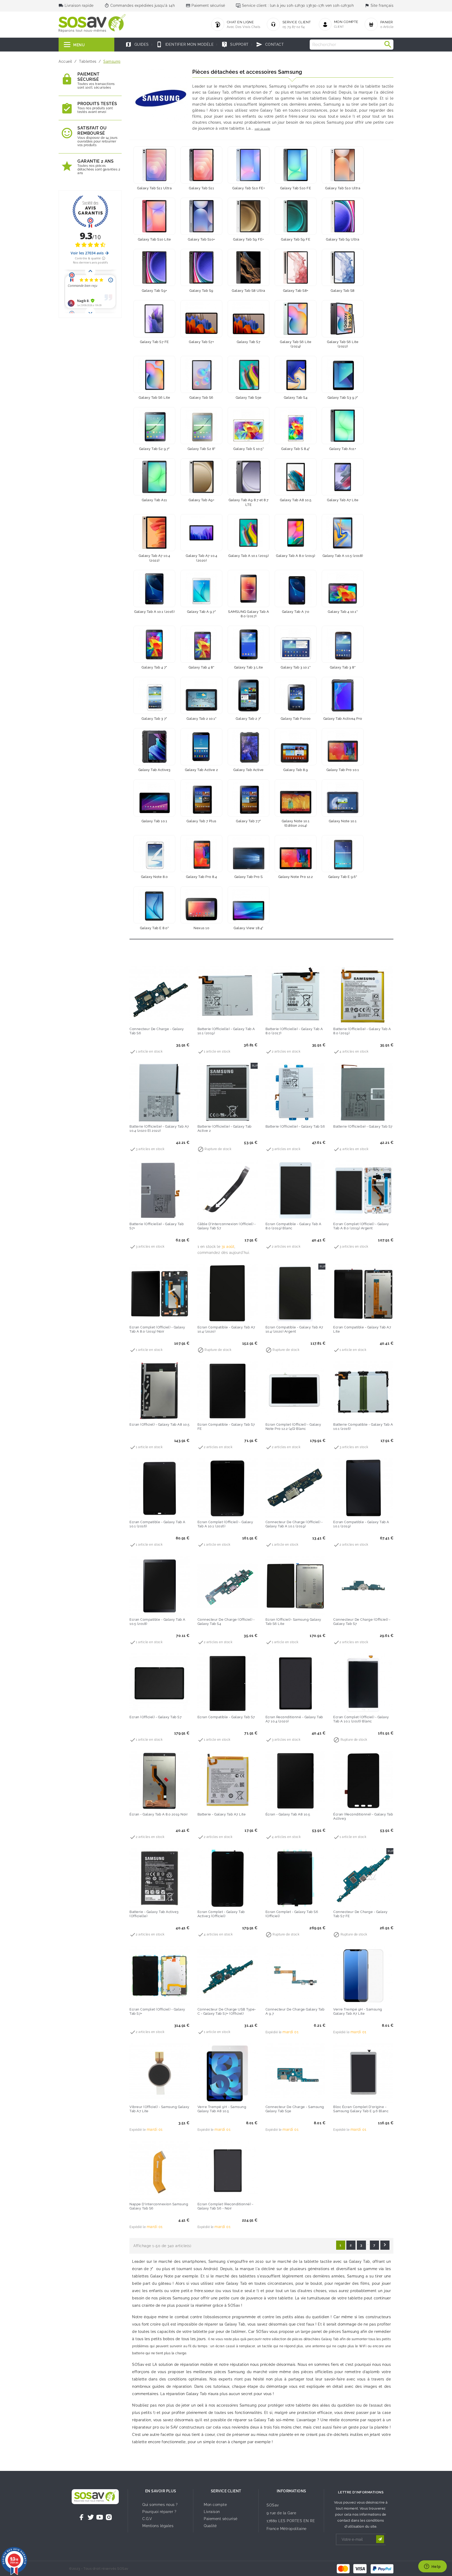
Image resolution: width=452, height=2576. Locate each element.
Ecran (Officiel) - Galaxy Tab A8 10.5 (160, 1424)
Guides (137, 44)
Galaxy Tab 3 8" (343, 667)
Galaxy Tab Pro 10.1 (343, 770)
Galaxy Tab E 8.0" (154, 928)
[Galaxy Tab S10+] (201, 216)
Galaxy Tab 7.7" (248, 821)
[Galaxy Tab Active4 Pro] (343, 695)
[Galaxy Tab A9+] (201, 477)
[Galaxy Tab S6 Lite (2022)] (343, 319)
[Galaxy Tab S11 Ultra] (154, 165)
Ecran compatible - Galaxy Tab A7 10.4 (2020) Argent (294, 1329)
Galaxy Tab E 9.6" (343, 877)
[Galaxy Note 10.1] (343, 798)
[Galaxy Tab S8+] (296, 267)
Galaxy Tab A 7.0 (296, 612)
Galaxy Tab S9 (201, 291)
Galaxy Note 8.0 (154, 877)
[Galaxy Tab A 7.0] (296, 589)
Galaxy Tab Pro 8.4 (202, 877)
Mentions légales (158, 2526)
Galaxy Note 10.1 (343, 821)
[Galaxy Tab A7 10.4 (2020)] (201, 533)
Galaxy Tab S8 (343, 291)
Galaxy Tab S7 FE (154, 342)
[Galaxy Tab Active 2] (201, 747)
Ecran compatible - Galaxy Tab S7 (226, 1717)
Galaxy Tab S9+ (154, 291)
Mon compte (215, 2505)
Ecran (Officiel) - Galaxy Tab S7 (156, 1717)
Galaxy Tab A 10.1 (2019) (248, 556)
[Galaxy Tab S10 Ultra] (343, 165)
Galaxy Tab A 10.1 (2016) (154, 612)
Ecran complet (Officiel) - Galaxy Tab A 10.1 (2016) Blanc (361, 1719)
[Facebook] (82, 2517)
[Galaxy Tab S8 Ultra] (248, 267)
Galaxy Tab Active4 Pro (343, 719)
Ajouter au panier (149, 1018)
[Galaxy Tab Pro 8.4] (201, 854)
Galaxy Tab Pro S (249, 877)
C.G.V (147, 2519)
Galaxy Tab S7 (249, 342)
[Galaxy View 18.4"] (248, 905)
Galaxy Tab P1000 (296, 719)
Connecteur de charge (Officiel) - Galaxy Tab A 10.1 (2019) (294, 1524)
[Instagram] (109, 2517)
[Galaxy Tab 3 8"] (343, 644)
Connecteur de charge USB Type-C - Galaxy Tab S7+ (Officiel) (227, 2011)
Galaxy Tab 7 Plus (201, 821)
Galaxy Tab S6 (201, 398)
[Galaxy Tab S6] (201, 374)
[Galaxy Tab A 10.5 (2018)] (343, 533)
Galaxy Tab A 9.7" (202, 612)
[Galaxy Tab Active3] (154, 747)
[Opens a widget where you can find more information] (432, 2567)
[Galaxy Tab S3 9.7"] (343, 374)
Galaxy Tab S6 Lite (154, 398)
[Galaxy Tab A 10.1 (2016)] (154, 589)
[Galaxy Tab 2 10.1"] (201, 695)
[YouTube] (100, 2517)
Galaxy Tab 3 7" (154, 719)
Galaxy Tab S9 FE (296, 239)
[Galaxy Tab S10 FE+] (248, 165)
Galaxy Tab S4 (296, 398)
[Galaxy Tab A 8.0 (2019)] (296, 533)
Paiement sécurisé (221, 2519)
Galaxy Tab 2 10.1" (201, 719)
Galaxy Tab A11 (154, 500)
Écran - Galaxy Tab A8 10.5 (288, 1814)
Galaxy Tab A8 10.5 (296, 500)
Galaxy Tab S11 (201, 188)
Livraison (212, 2512)
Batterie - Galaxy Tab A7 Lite (222, 1814)
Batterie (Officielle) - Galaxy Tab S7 (363, 1126)
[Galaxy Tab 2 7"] (248, 695)
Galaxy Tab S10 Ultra (343, 188)
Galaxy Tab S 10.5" (248, 449)
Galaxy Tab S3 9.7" (343, 398)
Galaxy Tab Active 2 (202, 770)
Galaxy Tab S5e (249, 398)
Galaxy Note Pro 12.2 (296, 877)
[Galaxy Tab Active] (248, 747)
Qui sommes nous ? (160, 2505)
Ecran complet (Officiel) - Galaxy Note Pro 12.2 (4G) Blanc (293, 1427)
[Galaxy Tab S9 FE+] (248, 216)
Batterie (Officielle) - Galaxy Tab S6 (295, 1126)
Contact (270, 44)
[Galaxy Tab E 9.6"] (343, 854)
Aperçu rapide (170, 1018)
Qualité (210, 2526)
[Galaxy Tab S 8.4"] (296, 426)
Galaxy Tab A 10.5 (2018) (343, 556)
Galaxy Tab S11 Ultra (154, 188)
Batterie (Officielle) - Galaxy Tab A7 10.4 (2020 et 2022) (159, 1129)
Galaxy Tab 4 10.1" (343, 612)
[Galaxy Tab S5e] (248, 374)
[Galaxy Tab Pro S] (248, 854)
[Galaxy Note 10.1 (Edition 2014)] (296, 798)
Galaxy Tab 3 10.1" (296, 667)
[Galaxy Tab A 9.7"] (201, 589)
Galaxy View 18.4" (248, 928)
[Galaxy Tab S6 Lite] (154, 374)
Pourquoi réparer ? (159, 2512)
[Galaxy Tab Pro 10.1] (343, 747)
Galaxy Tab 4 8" (202, 667)
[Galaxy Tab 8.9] (296, 747)
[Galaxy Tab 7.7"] (248, 798)
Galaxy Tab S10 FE (296, 188)
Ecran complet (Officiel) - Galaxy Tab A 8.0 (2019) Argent (361, 1226)
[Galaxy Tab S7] (248, 319)
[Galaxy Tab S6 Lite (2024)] (296, 319)
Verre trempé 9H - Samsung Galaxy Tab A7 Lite (358, 2011)
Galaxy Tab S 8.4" (296, 449)
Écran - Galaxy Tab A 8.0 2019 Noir (159, 1814)
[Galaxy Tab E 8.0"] (154, 905)
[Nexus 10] (201, 905)
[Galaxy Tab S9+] (154, 267)
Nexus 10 (201, 928)
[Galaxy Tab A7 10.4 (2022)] (154, 533)
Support (235, 44)
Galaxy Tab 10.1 (154, 821)
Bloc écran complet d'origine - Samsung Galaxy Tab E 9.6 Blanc (361, 2109)
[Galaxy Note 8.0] (154, 854)
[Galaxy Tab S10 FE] (296, 165)
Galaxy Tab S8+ (296, 291)
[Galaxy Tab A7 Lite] (343, 477)
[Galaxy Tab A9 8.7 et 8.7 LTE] (248, 477)
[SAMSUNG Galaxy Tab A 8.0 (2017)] (248, 589)
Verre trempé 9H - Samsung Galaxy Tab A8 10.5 (222, 2109)
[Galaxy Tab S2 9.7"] (154, 426)
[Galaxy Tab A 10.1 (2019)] (248, 533)
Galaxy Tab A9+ (201, 500)
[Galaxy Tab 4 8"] (201, 644)
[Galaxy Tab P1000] (296, 695)
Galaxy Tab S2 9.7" (154, 449)
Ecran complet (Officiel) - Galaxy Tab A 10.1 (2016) (225, 1524)
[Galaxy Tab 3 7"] (154, 695)
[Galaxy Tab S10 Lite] (154, 216)
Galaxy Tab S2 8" (202, 449)
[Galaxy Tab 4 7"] (154, 644)
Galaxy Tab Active (248, 770)
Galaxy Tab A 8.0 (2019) (296, 556)
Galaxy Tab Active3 (154, 770)
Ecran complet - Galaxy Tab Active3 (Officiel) (221, 1914)
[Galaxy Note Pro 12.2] (296, 854)
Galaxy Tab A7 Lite (343, 500)
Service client (226, 2491)
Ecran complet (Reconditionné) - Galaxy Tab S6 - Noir (225, 2206)
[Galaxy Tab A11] (154, 477)
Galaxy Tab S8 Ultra (248, 291)
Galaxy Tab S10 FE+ (248, 188)
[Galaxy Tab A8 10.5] (296, 477)
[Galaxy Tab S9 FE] (296, 216)
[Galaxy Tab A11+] (343, 426)
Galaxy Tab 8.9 (296, 770)
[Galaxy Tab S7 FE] (154, 319)
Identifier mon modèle (185, 44)
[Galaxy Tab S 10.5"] (248, 426)
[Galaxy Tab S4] (296, 374)
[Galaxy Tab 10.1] (154, 798)
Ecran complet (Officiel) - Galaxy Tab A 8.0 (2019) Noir (157, 1329)
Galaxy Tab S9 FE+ (248, 239)
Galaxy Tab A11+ (343, 449)
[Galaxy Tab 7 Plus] (201, 798)
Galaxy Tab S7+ (201, 342)
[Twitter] (91, 2517)
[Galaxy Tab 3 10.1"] (296, 644)
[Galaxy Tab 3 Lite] (248, 644)
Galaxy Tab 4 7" (154, 667)
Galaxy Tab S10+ (201, 239)
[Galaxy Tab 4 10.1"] (343, 589)
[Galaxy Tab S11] (201, 165)
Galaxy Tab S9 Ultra (343, 239)
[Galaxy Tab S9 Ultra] (343, 216)
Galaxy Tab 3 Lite (249, 667)
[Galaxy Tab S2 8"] (201, 426)
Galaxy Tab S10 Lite (154, 239)
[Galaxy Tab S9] (201, 267)
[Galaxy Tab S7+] (201, 319)
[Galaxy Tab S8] (343, 267)
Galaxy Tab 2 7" (248, 719)
